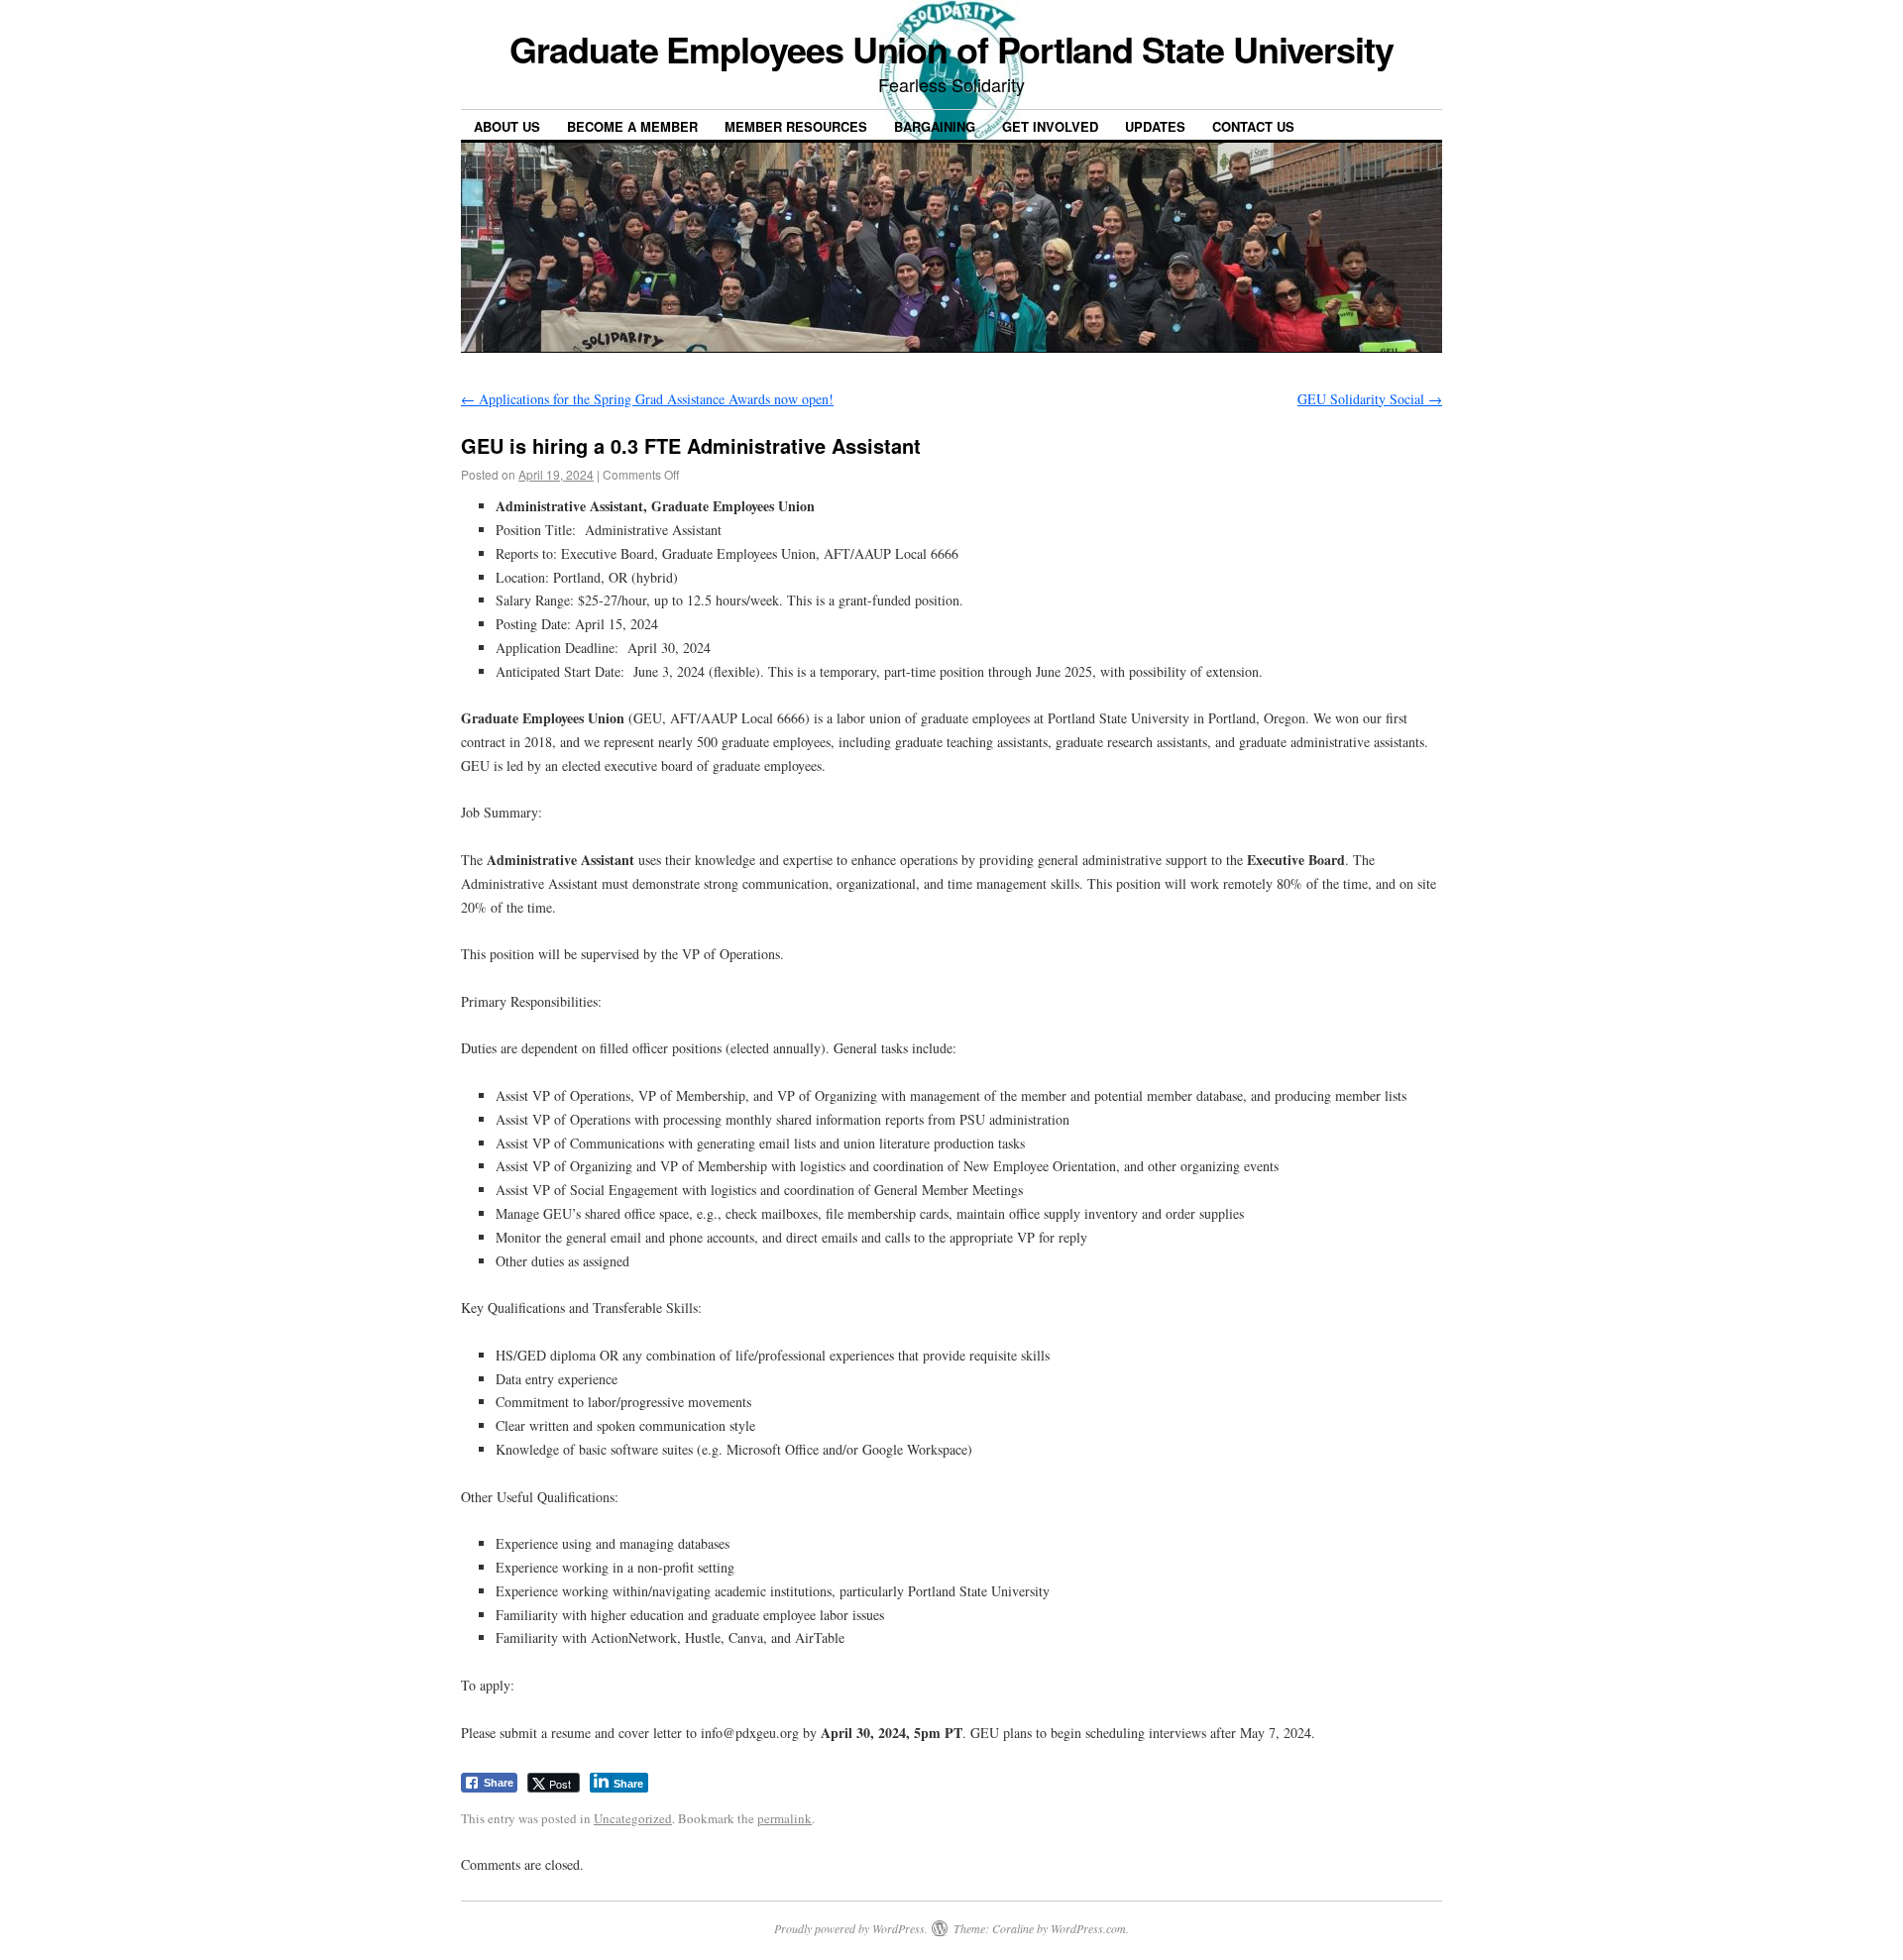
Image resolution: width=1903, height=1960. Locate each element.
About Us (507, 126)
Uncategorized (633, 1818)
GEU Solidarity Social (1370, 399)
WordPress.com (1088, 1928)
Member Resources (796, 126)
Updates (1155, 126)
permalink (784, 1818)
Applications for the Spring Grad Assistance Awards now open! (647, 399)
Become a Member (632, 126)
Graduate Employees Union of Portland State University (951, 49)
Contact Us (1253, 126)
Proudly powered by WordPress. (851, 1928)
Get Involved (1050, 126)
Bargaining (935, 126)
